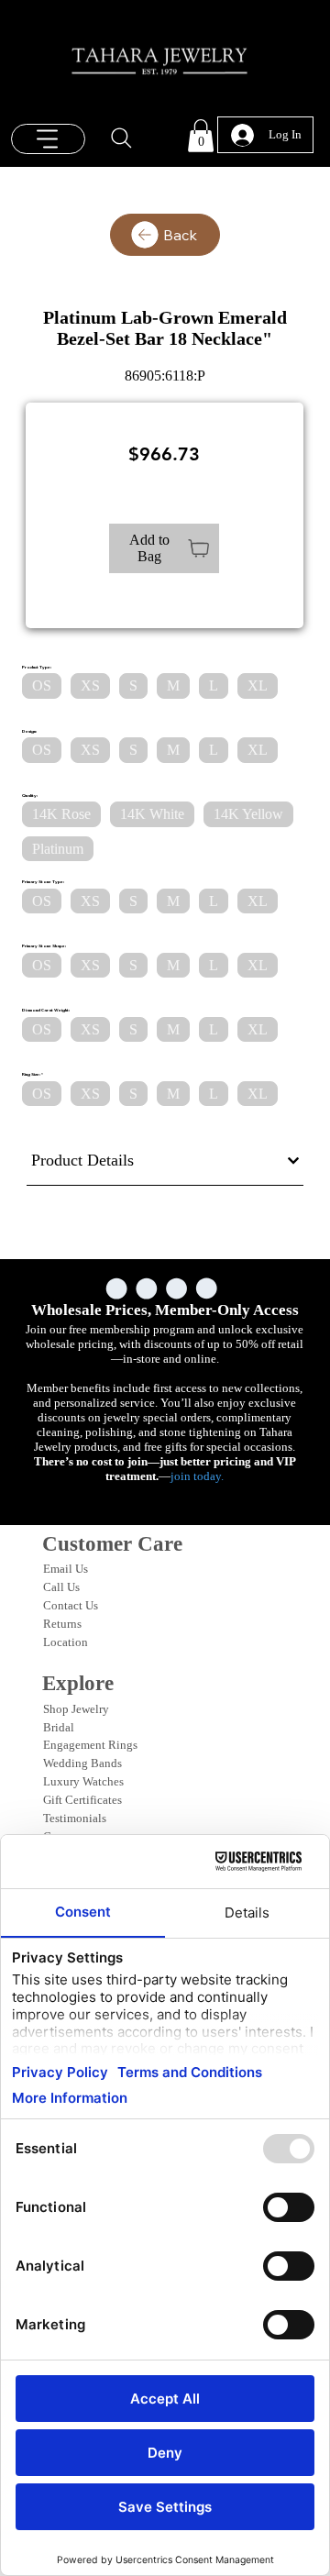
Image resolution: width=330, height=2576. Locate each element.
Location (66, 1642)
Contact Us (71, 1605)
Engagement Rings (90, 1745)
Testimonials (75, 1818)
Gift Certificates (82, 1800)
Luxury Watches (83, 1781)
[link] (201, 136)
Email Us (66, 1569)
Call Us (61, 1587)
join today (196, 1476)
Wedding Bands (82, 1763)
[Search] (122, 138)
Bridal (59, 1727)
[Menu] (49, 139)
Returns (62, 1624)
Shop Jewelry (76, 1709)
